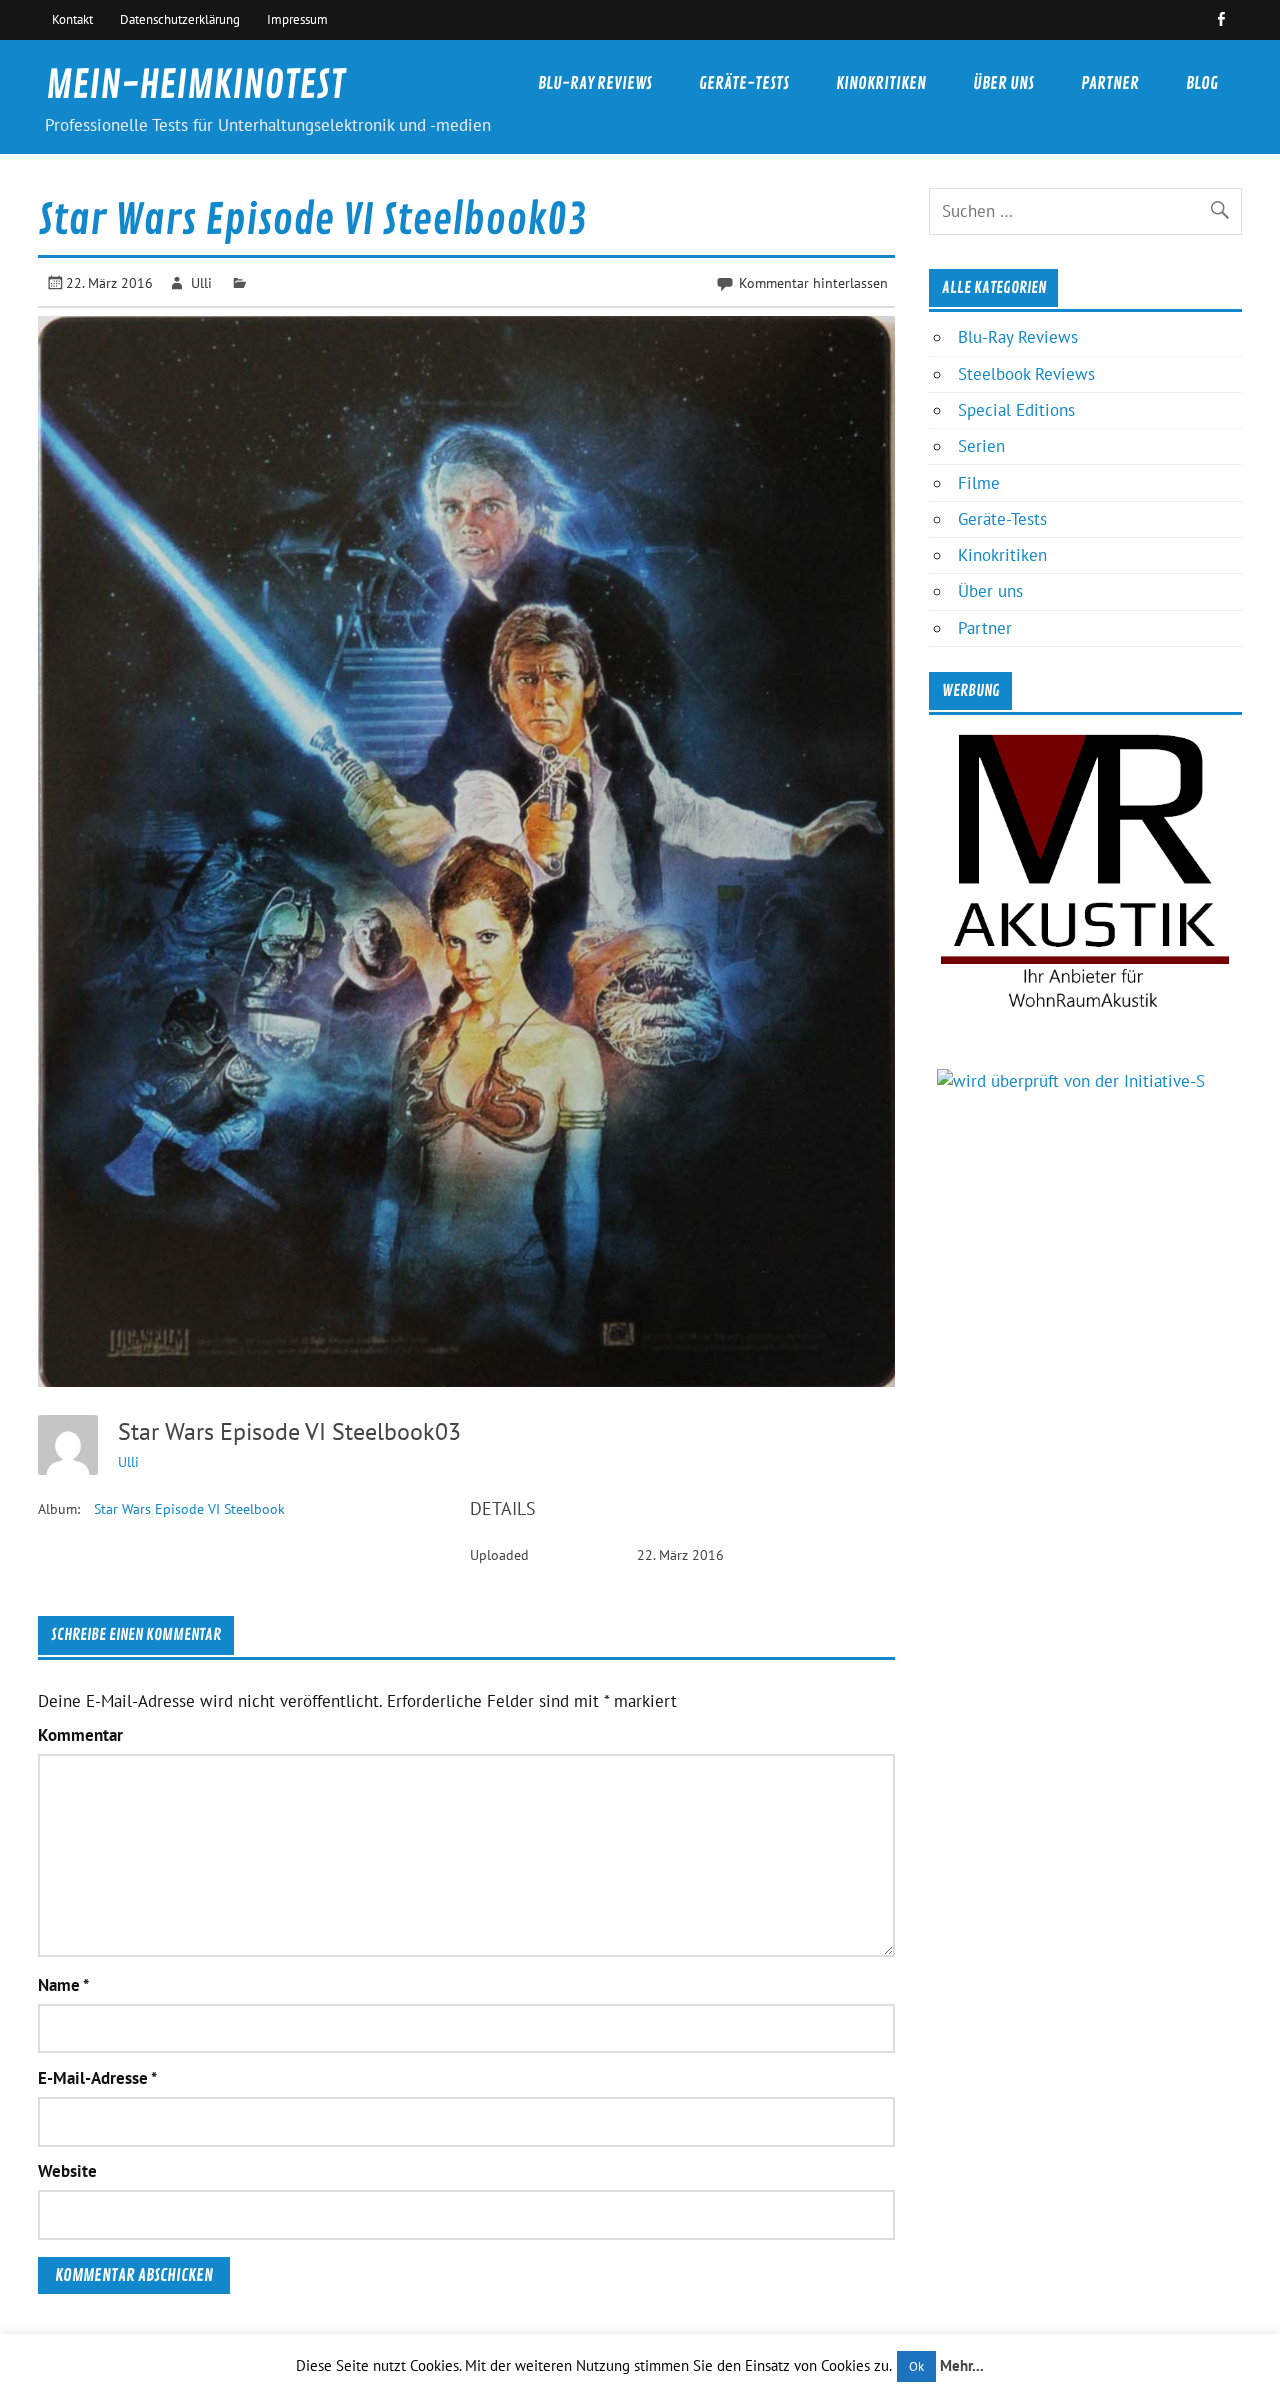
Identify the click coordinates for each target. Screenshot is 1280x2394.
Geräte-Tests (744, 83)
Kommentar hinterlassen (813, 282)
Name (63, 1985)
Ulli (201, 282)
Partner (1110, 83)
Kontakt (72, 19)
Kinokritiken (881, 83)
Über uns (1003, 83)
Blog (1202, 83)
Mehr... (962, 2365)
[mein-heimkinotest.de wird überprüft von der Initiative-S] (1071, 1081)
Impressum (297, 19)
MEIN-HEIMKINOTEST (195, 85)
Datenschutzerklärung (180, 19)
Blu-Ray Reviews (595, 83)
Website (67, 2171)
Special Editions (1016, 410)
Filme (979, 483)
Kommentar (80, 1735)
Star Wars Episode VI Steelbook (189, 1509)
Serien (981, 446)
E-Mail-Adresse (97, 2078)
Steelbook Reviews (1026, 374)
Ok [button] (916, 2366)
